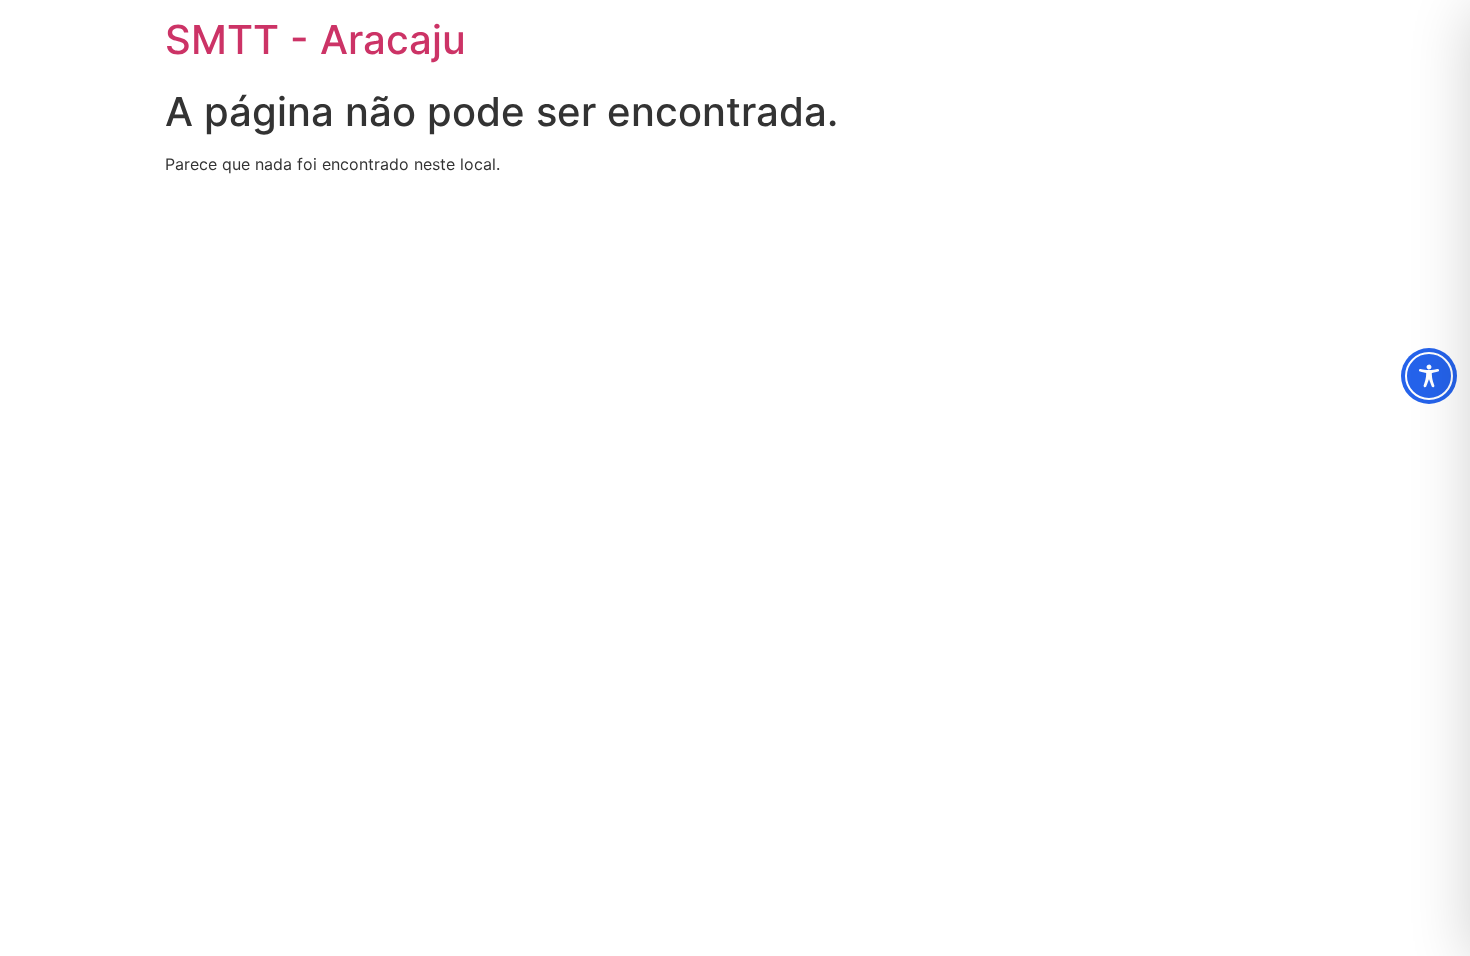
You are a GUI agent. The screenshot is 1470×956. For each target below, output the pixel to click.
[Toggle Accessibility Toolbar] (1429, 376)
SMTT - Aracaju (315, 39)
